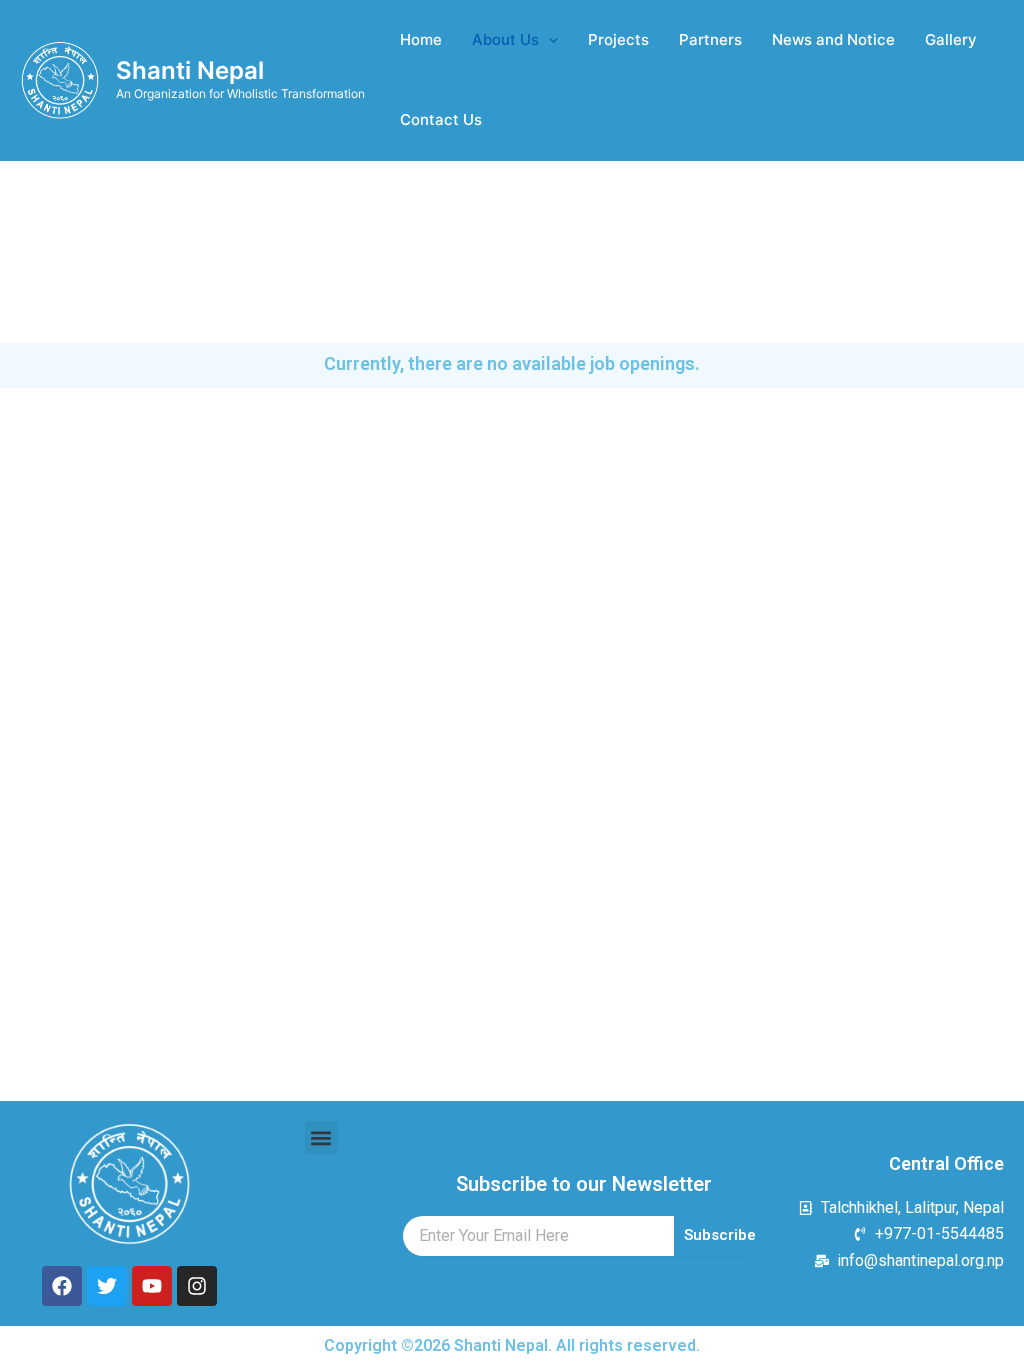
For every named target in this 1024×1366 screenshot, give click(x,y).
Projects (618, 39)
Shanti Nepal (190, 70)
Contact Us (441, 119)
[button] (321, 1137)
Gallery (951, 39)
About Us (505, 39)
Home (421, 39)
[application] (548, 40)
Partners (710, 39)
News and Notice (833, 39)
